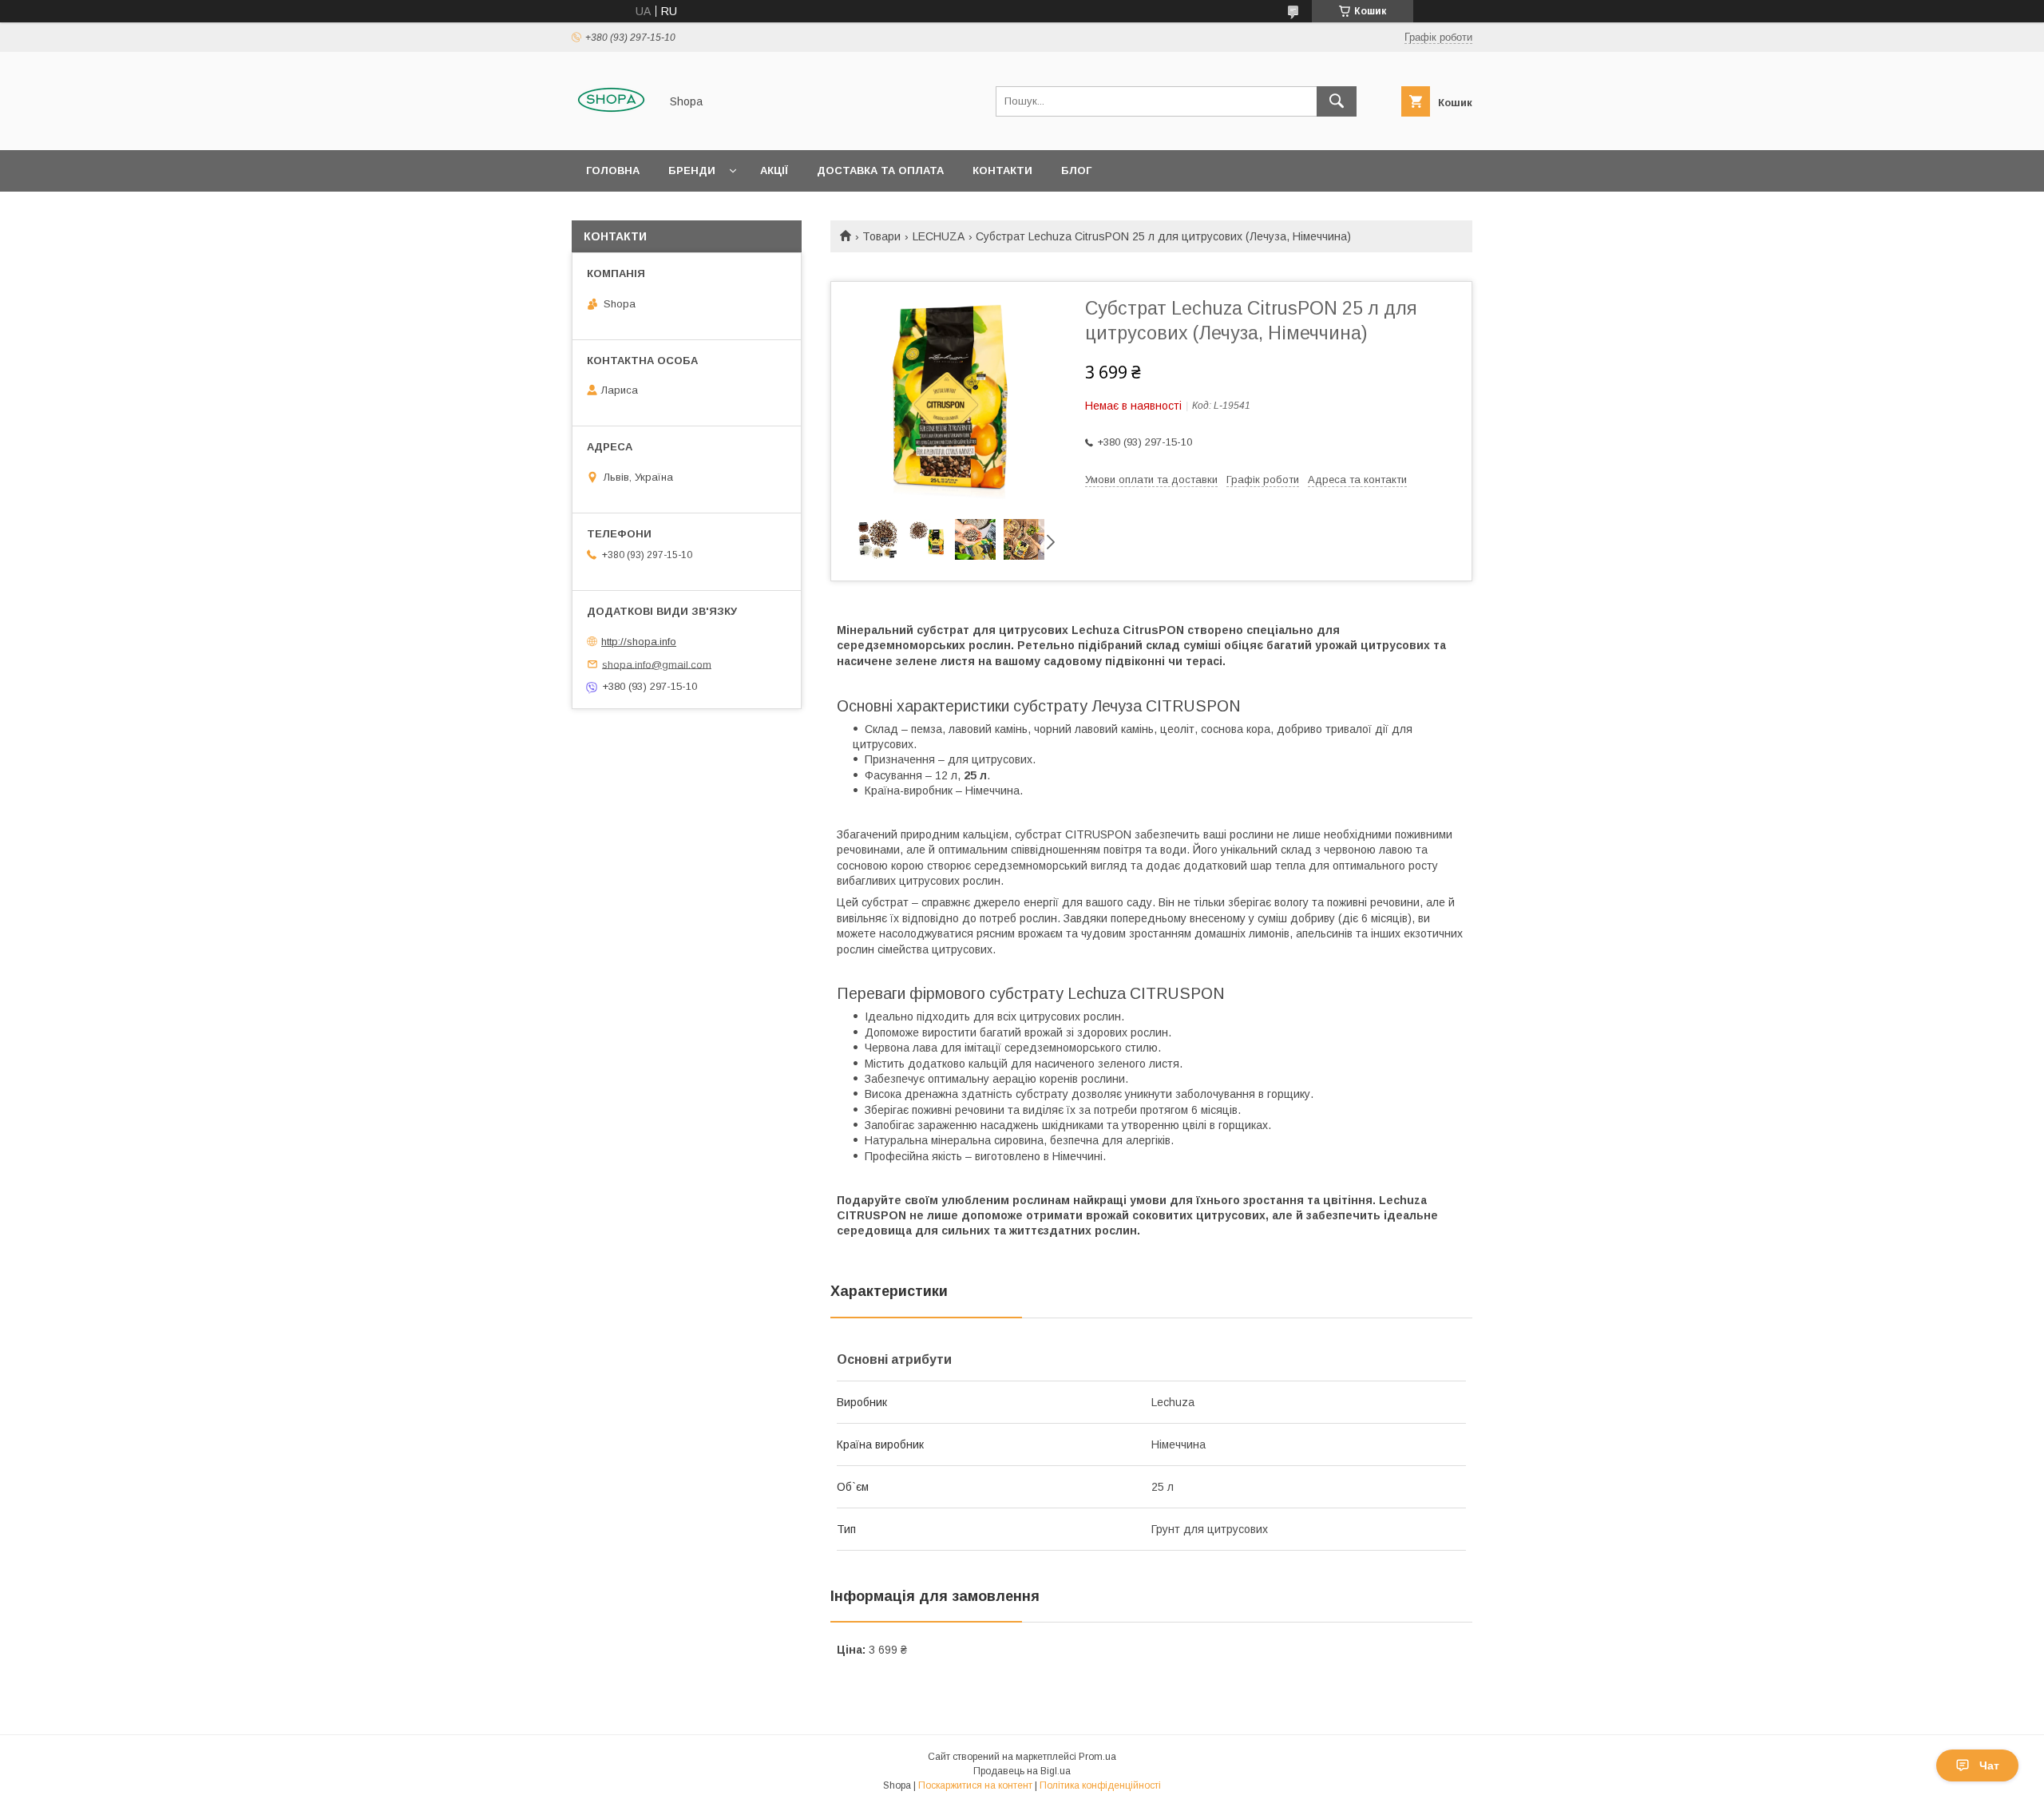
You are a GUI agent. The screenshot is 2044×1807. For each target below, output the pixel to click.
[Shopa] (611, 129)
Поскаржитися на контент (975, 1785)
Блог (1076, 170)
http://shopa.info (639, 642)
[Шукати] (1337, 101)
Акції (774, 170)
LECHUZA (939, 236)
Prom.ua (1097, 1757)
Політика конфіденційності (1100, 1785)
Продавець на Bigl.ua (1022, 1771)
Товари (881, 236)
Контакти (1002, 170)
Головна (613, 170)
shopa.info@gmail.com (657, 664)
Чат (1989, 1765)
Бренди (692, 170)
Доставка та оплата (880, 170)
